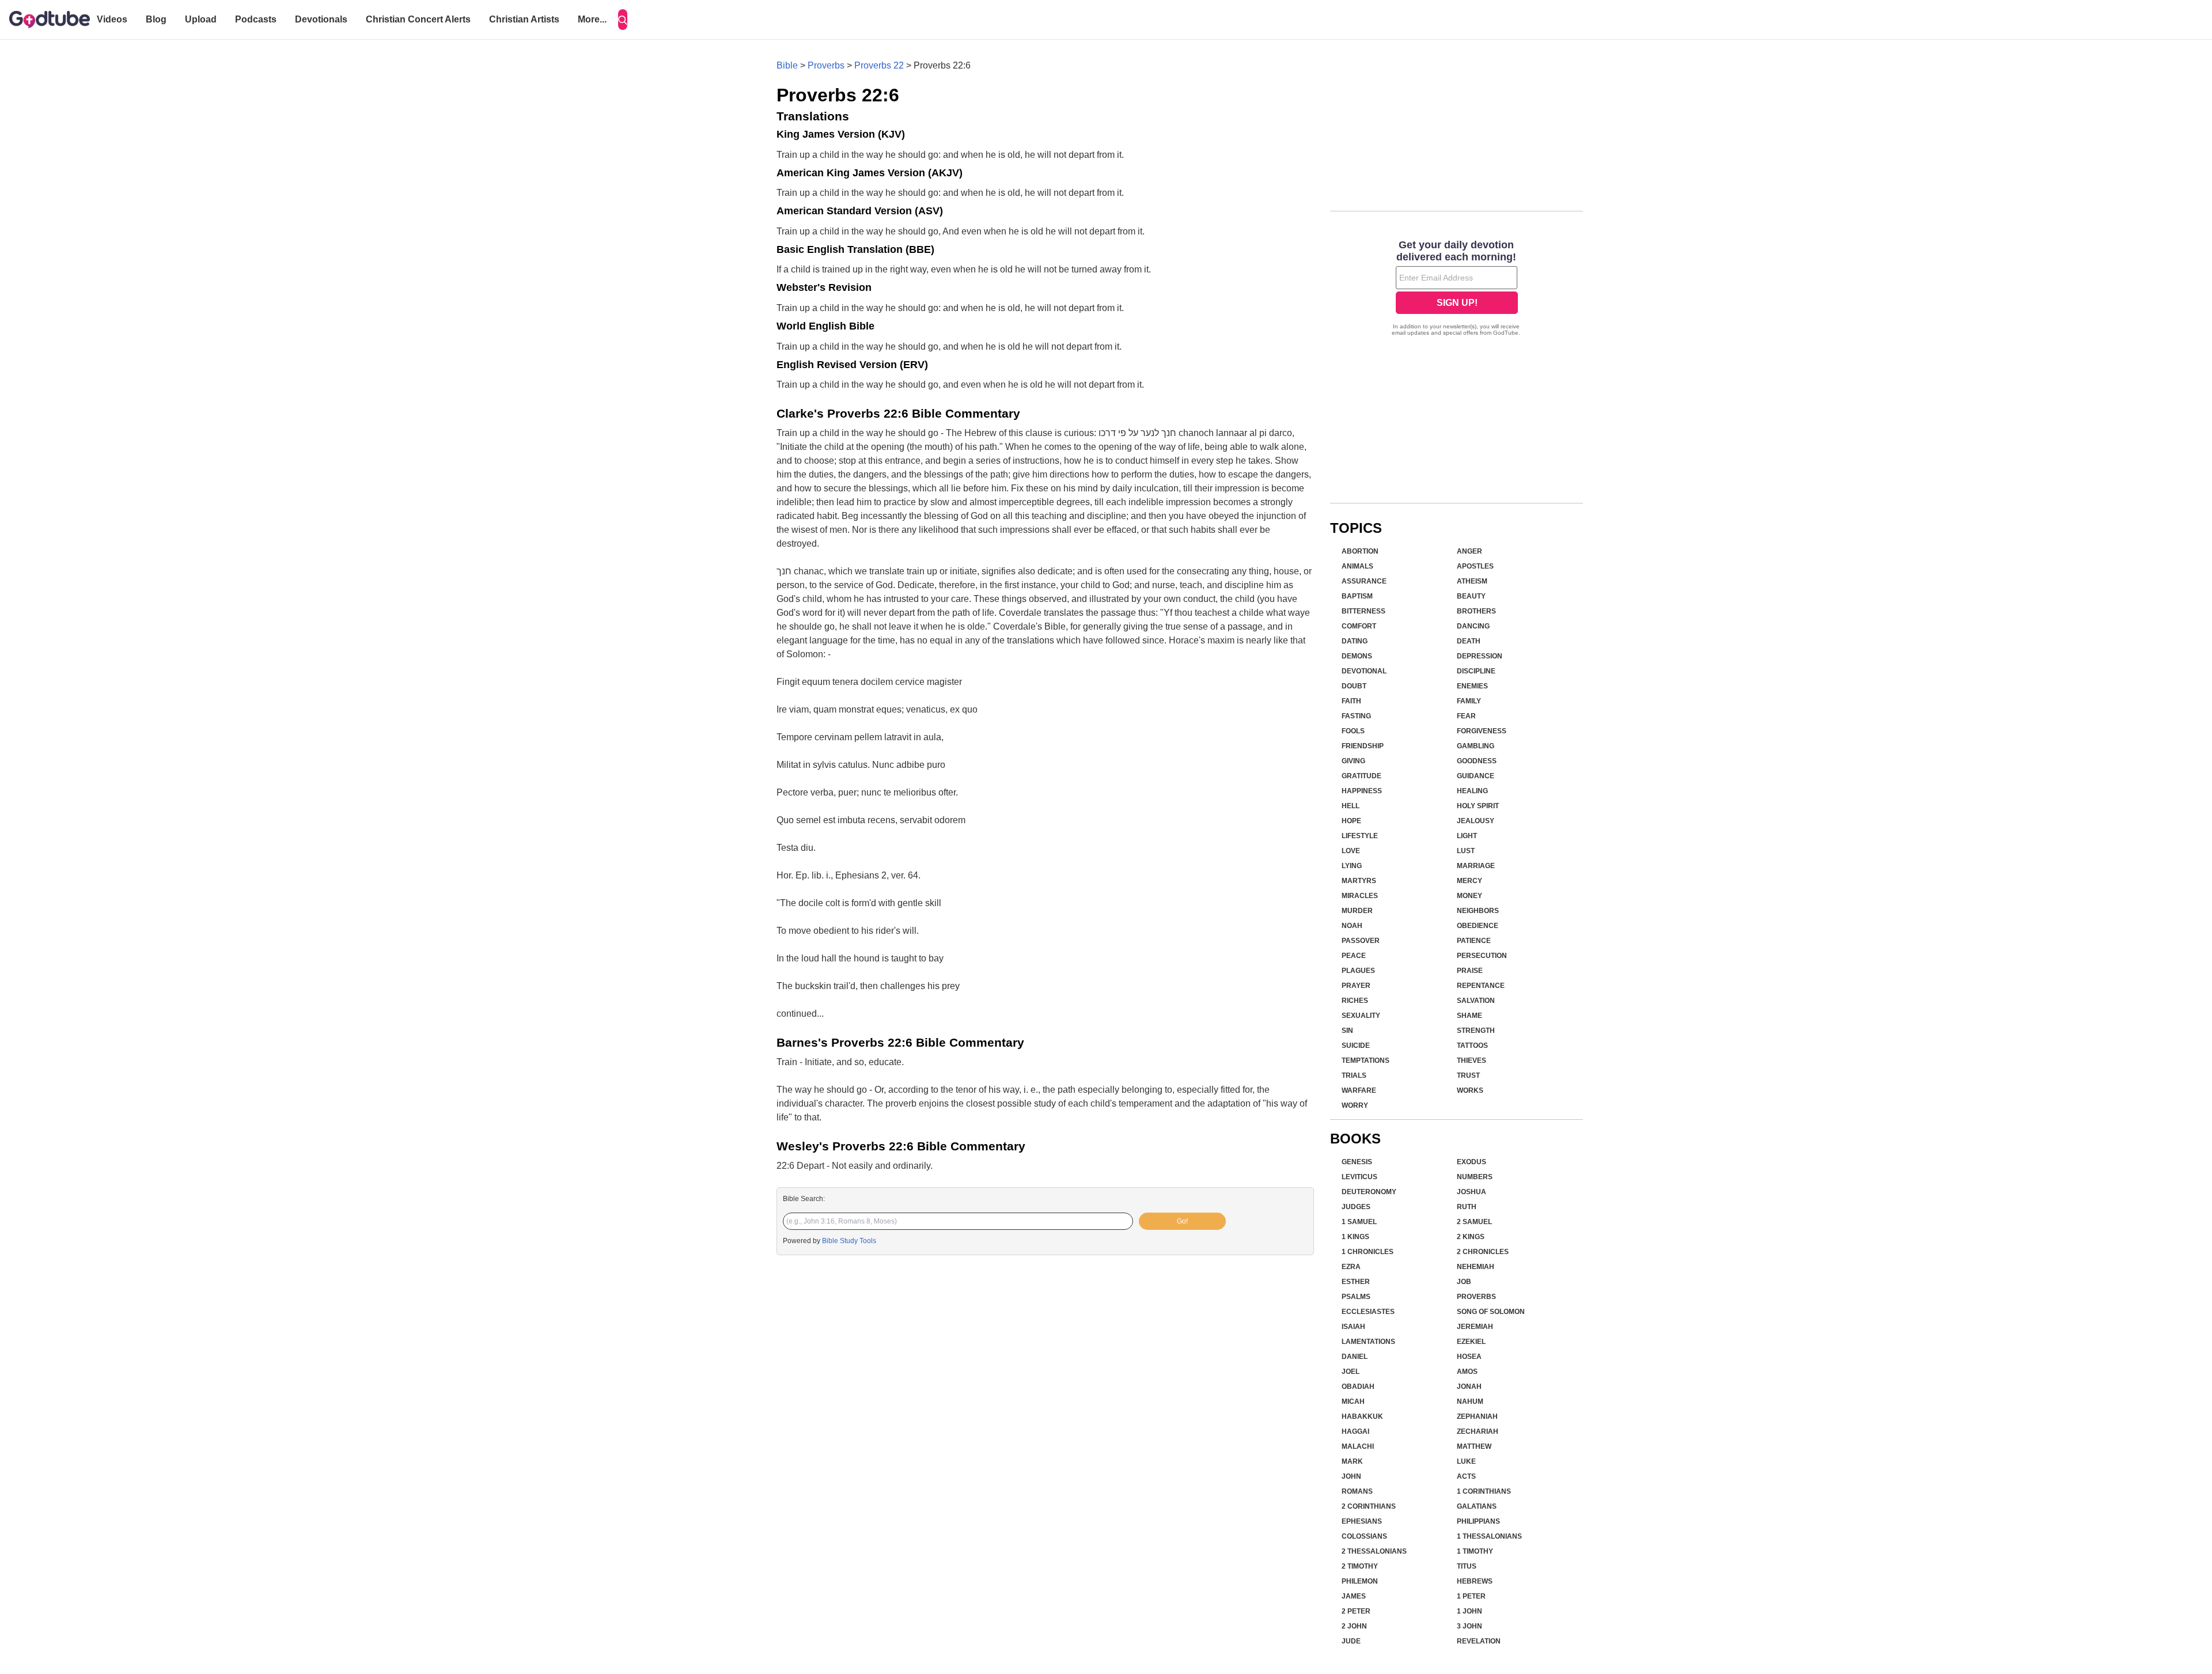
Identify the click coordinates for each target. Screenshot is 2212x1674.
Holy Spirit (1478, 806)
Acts (1466, 1476)
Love (1351, 851)
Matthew (1474, 1446)
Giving (1353, 761)
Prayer (1356, 986)
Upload (201, 19)
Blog (156, 19)
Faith (1351, 701)
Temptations (1366, 1061)
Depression (1480, 656)
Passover (1361, 941)
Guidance (1476, 776)
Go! (1182, 1221)
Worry (1355, 1105)
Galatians (1477, 1506)
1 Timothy (1475, 1551)
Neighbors (1478, 911)
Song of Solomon (1491, 1312)
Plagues (1358, 971)
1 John (1469, 1611)
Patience (1474, 941)
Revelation (1479, 1641)
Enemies (1472, 686)
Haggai (1355, 1431)
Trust (1468, 1075)
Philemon (1360, 1581)
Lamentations (1368, 1342)
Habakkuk (1362, 1417)
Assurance (1364, 581)
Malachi (1358, 1446)
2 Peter (1356, 1611)
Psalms (1356, 1297)
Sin (1347, 1031)
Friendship (1363, 746)
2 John (1354, 1626)
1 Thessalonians (1489, 1536)
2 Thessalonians (1374, 1551)
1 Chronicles (1368, 1252)
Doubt (1354, 686)
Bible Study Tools (849, 1241)
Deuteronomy (1369, 1192)
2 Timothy (1360, 1566)
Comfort (1359, 626)
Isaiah (1353, 1327)
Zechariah (1478, 1431)
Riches (1355, 1001)
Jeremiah (1475, 1327)
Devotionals (321, 19)
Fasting (1356, 716)
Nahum (1470, 1402)
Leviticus (1359, 1177)
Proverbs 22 (879, 65)
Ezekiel (1471, 1342)
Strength (1476, 1031)
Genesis (1357, 1162)
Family (1469, 701)
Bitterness (1363, 611)
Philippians (1478, 1521)
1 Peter (1471, 1596)
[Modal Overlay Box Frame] (1457, 289)
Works (1470, 1090)
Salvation (1476, 1001)
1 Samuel (1359, 1222)
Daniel (1355, 1357)
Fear (1466, 716)
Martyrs (1359, 881)
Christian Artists (524, 19)
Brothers (1476, 611)
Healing (1472, 791)
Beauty (1471, 596)
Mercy (1469, 881)
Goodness (1477, 761)
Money (1469, 896)
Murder (1357, 911)
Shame (1469, 1016)
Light (1467, 836)
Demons (1357, 656)
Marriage (1476, 866)
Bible (787, 65)
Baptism (1357, 596)
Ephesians (1362, 1521)
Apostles (1475, 566)
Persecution (1482, 956)
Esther (1356, 1282)
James (1354, 1596)
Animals (1357, 566)
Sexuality (1361, 1016)
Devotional (1364, 671)
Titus (1467, 1566)
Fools (1353, 731)
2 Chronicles (1483, 1252)
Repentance (1481, 986)
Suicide (1356, 1046)
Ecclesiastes (1368, 1312)
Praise (1470, 971)
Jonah (1469, 1387)
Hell (1351, 806)
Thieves (1471, 1061)
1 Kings (1355, 1237)
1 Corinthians (1484, 1491)
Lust (1466, 851)
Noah (1352, 926)
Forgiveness (1482, 731)
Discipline (1476, 671)
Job (1464, 1282)
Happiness (1362, 791)
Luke (1466, 1461)
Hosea (1469, 1357)
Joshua (1471, 1192)
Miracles (1360, 896)
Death (1469, 641)
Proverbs (826, 65)
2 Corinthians (1369, 1506)
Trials (1354, 1075)
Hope (1351, 821)
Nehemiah (1476, 1267)
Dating (1355, 641)
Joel (1351, 1372)
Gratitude (1361, 776)
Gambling (1476, 746)
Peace (1354, 956)
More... (592, 19)
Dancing (1473, 626)
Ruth (1467, 1207)
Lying (1352, 866)
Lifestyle (1360, 836)
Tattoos (1472, 1046)
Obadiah (1358, 1387)
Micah (1353, 1402)
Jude (1351, 1641)
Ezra (1351, 1267)
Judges (1356, 1207)
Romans (1357, 1491)
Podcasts (256, 19)
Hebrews (1475, 1581)
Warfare (1359, 1090)
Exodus (1471, 1162)
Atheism (1472, 581)
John (1351, 1476)
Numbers (1475, 1177)
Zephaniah (1477, 1417)
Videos (112, 19)
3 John (1469, 1626)
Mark (1352, 1461)
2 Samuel (1474, 1222)
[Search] (623, 20)
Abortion (1360, 551)
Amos (1467, 1372)
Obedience (1478, 926)
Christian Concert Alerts (418, 19)
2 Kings (1471, 1237)
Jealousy (1476, 821)
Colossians (1364, 1536)
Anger (1469, 551)
